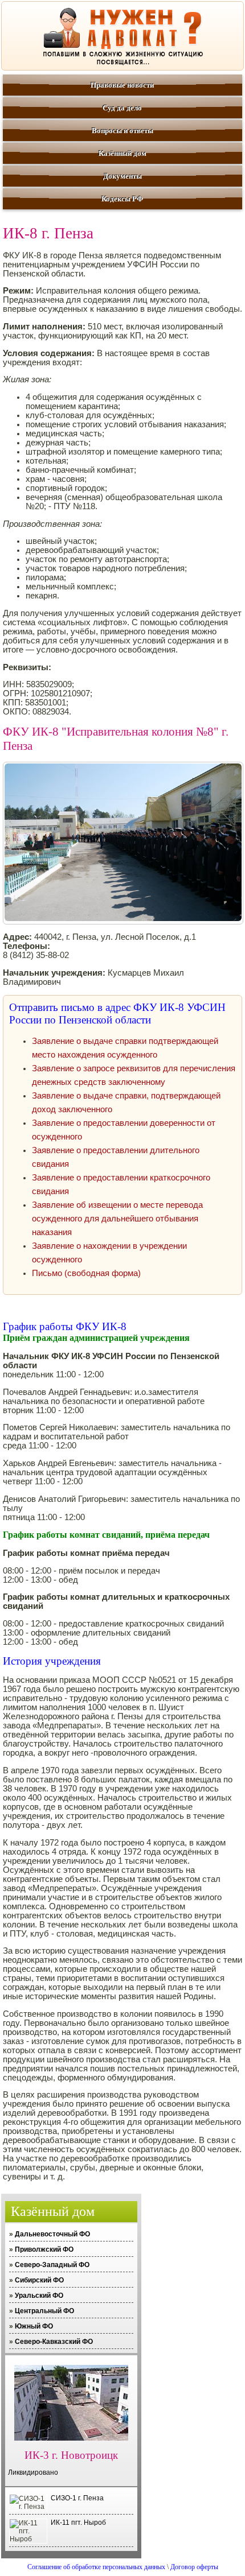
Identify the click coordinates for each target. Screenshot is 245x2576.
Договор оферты (194, 2567)
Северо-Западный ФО (52, 2265)
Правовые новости (122, 85)
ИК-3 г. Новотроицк (71, 2455)
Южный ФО (34, 2326)
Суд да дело (122, 108)
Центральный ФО (44, 2311)
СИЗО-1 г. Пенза (77, 2498)
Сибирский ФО (39, 2280)
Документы (122, 176)
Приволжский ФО (44, 2249)
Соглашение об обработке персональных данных (96, 2567)
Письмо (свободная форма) (86, 1273)
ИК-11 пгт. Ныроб (78, 2523)
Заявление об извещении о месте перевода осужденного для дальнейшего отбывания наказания (117, 1219)
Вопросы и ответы (122, 131)
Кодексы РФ (122, 199)
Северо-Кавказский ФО (54, 2342)
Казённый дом (122, 153)
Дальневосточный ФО (52, 2234)
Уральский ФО (39, 2296)
